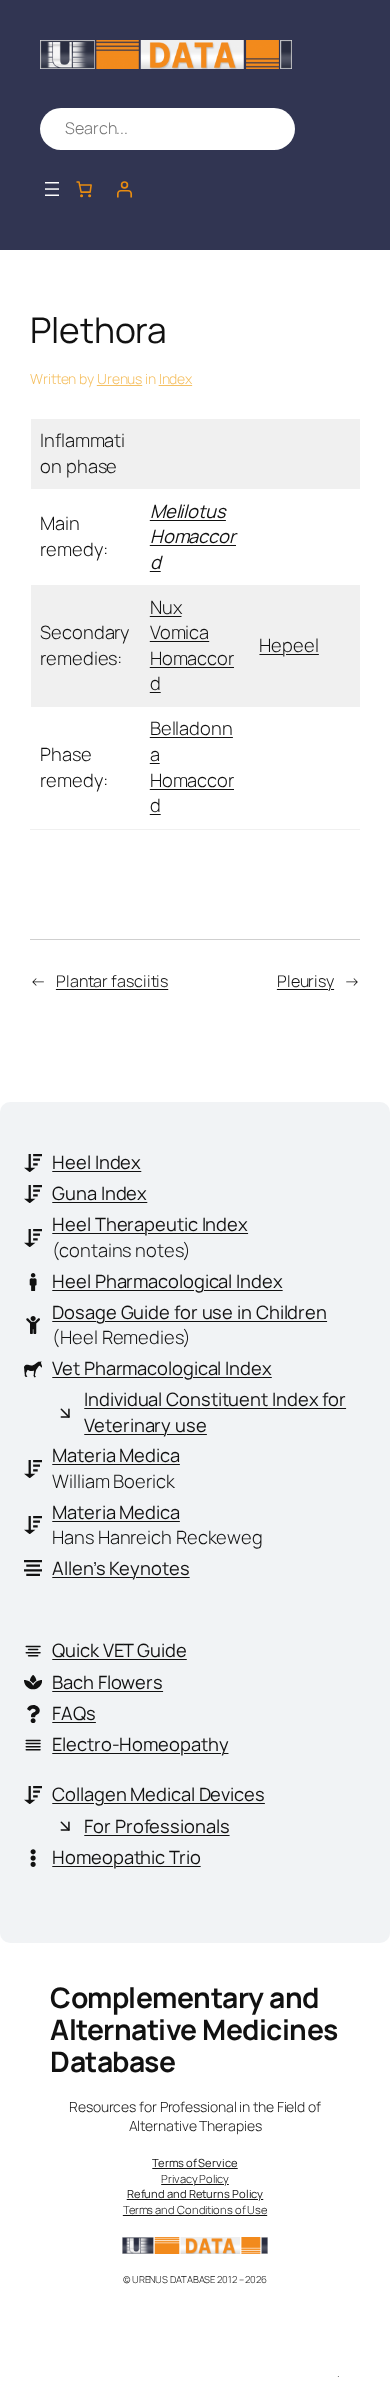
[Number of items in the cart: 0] (84, 189)
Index (176, 378)
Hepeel (288, 645)
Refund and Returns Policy (195, 2193)
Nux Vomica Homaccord (192, 645)
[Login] (124, 189)
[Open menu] (52, 189)
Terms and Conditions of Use (195, 2209)
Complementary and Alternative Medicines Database (194, 2029)
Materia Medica (116, 1455)
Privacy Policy (195, 2178)
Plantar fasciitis (112, 981)
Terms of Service (194, 2162)
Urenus (119, 378)
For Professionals (156, 1826)
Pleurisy (305, 981)
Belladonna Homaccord (192, 766)
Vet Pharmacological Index (162, 1368)
